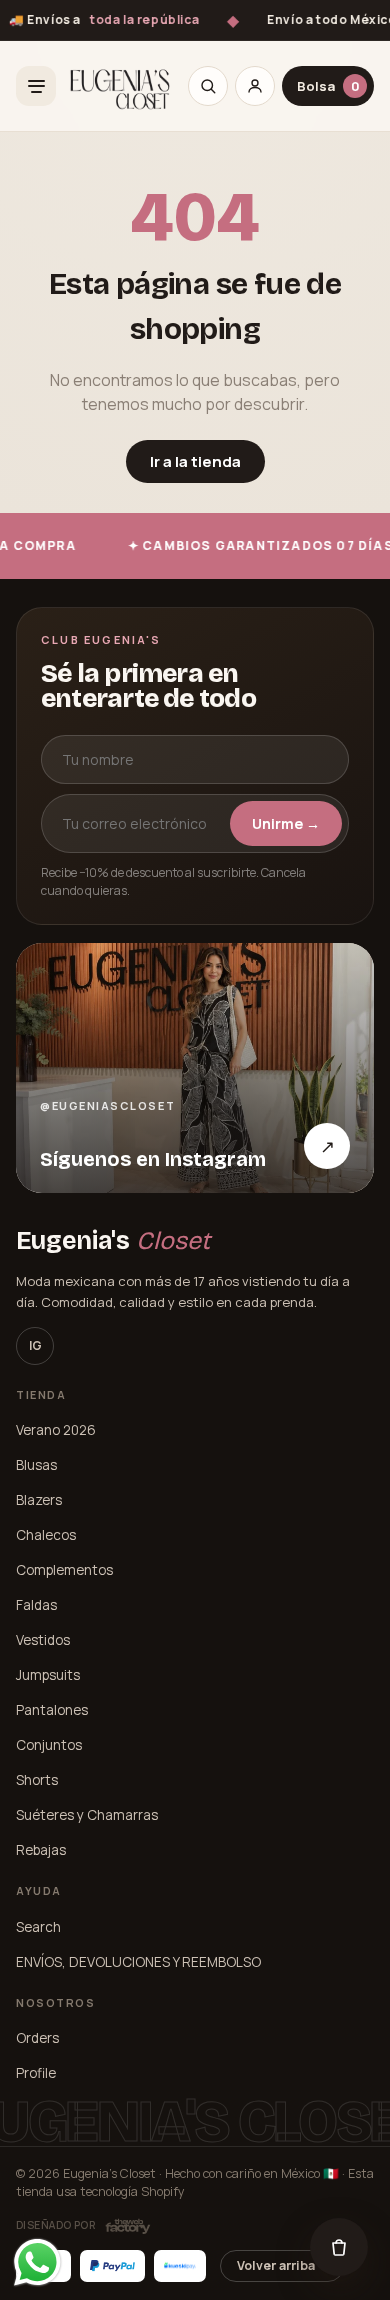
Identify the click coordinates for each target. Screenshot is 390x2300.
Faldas (36, 1605)
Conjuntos (49, 1745)
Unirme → (286, 823)
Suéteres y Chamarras (87, 1815)
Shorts (37, 1780)
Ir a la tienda (195, 461)
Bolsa (328, 86)
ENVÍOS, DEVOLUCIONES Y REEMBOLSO (138, 1962)
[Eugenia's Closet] (120, 86)
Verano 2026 (56, 1430)
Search (38, 1927)
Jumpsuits (48, 1675)
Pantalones (52, 1710)
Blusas (36, 1465)
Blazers (39, 1500)
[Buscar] (208, 86)
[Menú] (36, 86)
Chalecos (46, 1535)
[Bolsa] (339, 2247)
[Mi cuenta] (255, 86)
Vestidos (43, 1640)
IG (35, 1345)
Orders (37, 2038)
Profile (36, 2073)
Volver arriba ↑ (282, 2265)
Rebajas (41, 1850)
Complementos (64, 1570)
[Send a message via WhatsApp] (37, 2262)
